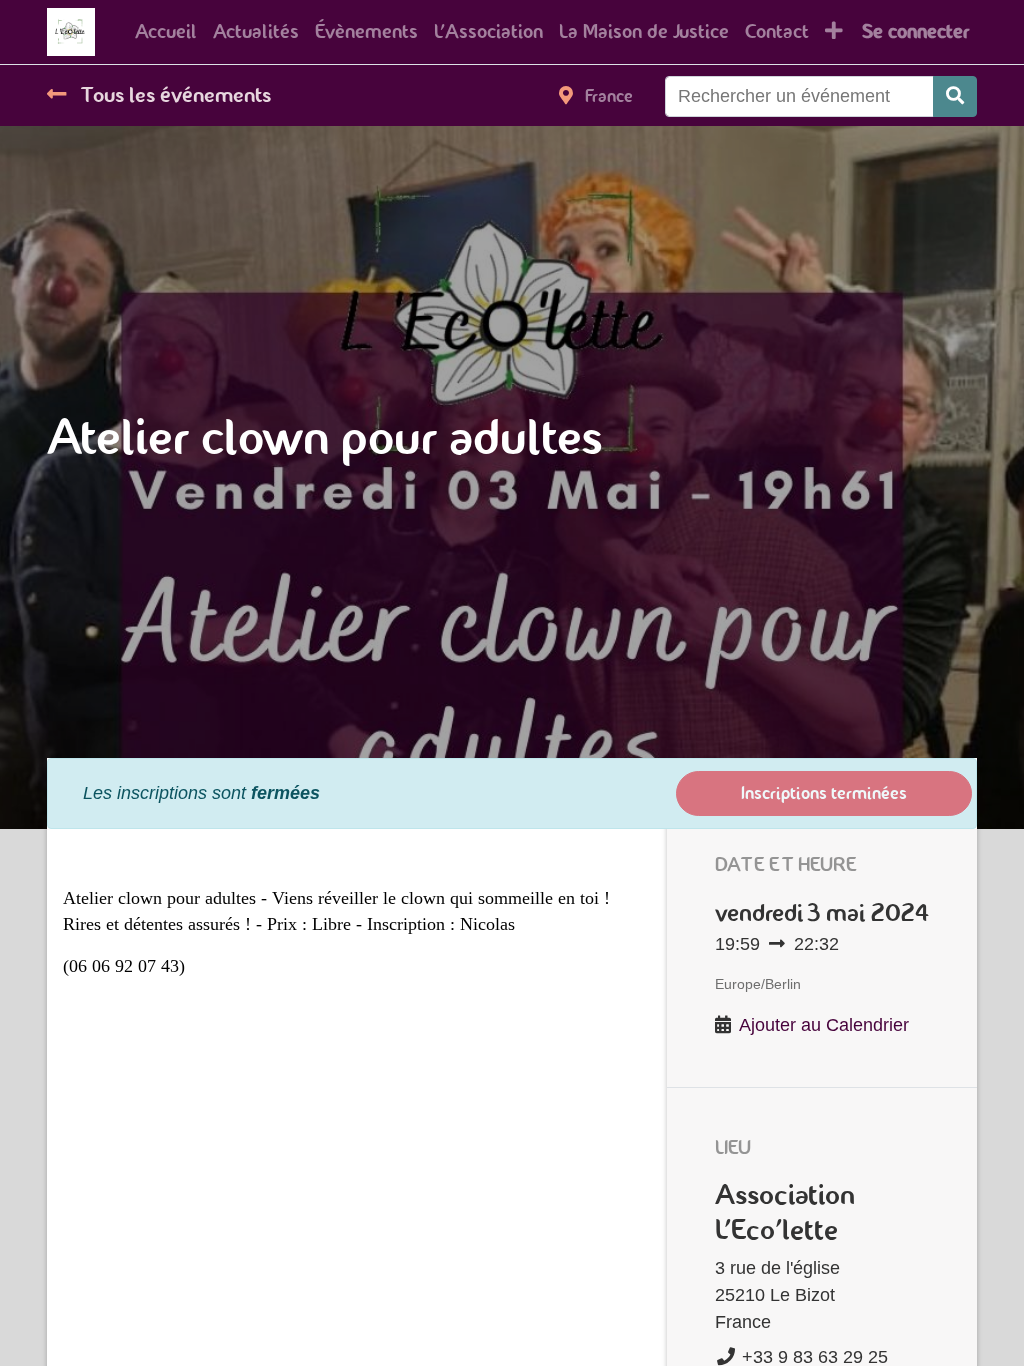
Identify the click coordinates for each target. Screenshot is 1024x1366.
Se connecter (915, 31)
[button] (834, 32)
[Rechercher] (955, 96)
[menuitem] (166, 32)
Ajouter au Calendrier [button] (824, 1025)
